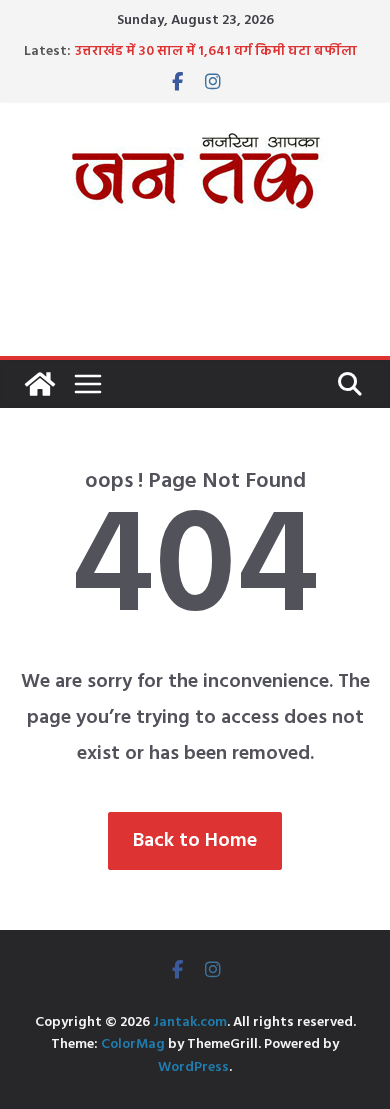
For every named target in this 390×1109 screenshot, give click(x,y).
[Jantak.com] (40, 384)
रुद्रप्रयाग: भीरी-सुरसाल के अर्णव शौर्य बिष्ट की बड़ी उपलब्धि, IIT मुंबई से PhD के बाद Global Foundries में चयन (213, 52)
